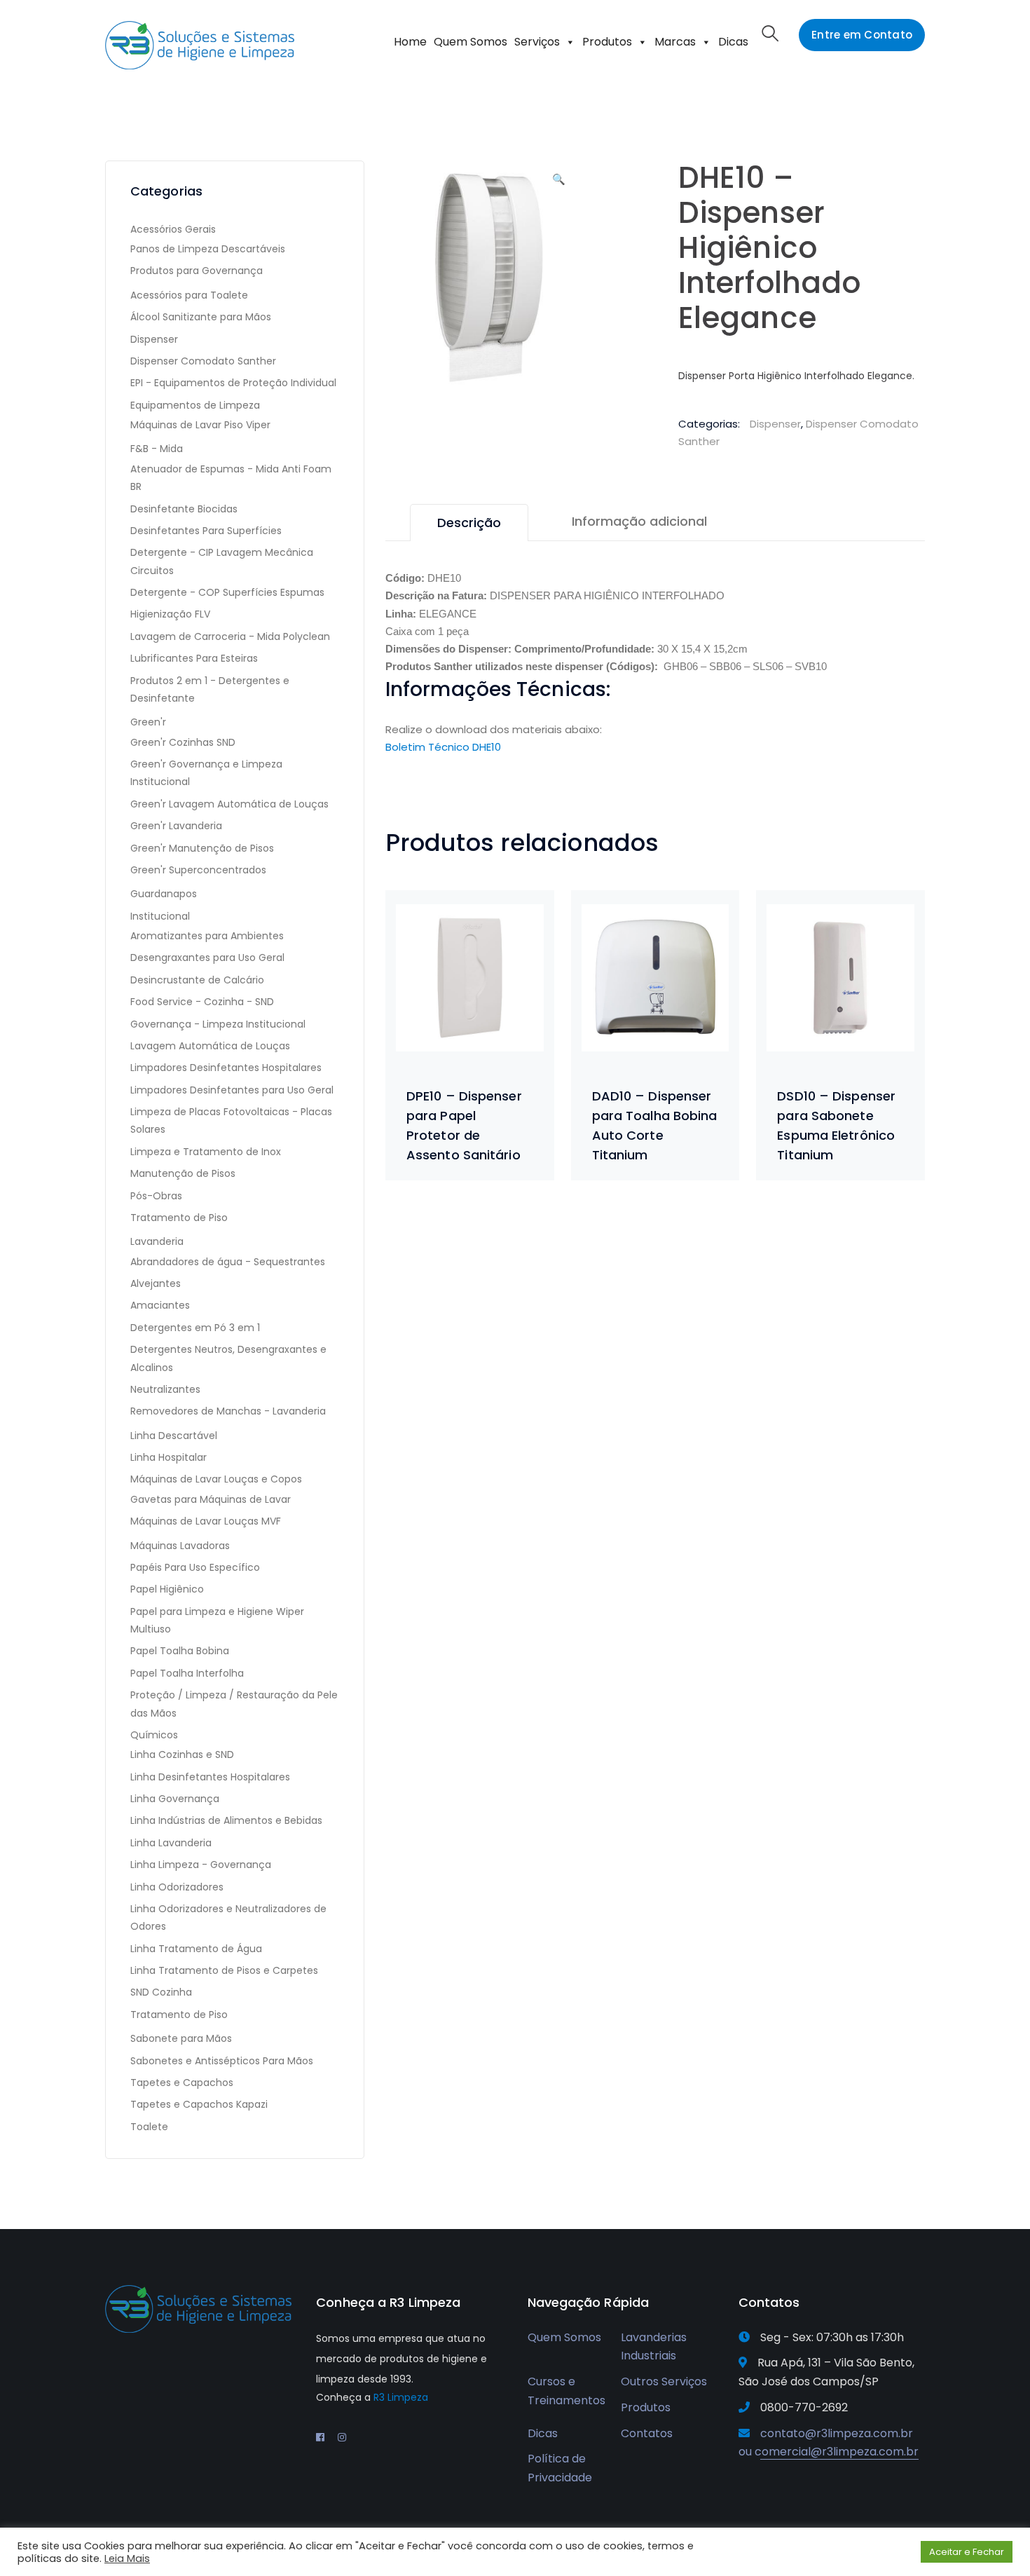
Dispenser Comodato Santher (203, 361)
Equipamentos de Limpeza (195, 405)
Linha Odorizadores (177, 1887)
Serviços (537, 42)
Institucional (160, 916)
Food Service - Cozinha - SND (202, 1002)
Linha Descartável (174, 1436)
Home (410, 42)
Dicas (733, 42)
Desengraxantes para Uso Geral (207, 958)
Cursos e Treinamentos (566, 2391)
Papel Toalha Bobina (180, 1651)
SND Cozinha (161, 1992)
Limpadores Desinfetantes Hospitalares (226, 1068)
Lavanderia (157, 1241)
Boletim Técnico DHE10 (443, 747)
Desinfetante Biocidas (184, 509)
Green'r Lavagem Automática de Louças (229, 804)
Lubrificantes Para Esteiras (194, 658)
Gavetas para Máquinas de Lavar (211, 1499)
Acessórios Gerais (173, 229)
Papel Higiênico (167, 1589)
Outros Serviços (664, 2381)
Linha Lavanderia (171, 1843)
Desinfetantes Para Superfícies (206, 531)
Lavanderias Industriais (654, 2347)
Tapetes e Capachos (182, 2083)
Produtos (607, 42)
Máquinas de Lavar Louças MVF (206, 1521)
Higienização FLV (170, 614)
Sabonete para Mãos (181, 2038)
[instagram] (342, 2437)
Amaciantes (160, 1305)
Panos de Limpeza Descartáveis (208, 249)
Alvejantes (156, 1283)
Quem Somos (471, 42)
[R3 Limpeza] (200, 45)
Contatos (647, 2433)
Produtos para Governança (197, 271)
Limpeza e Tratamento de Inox (206, 1152)
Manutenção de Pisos (183, 1173)
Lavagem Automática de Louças (210, 1046)
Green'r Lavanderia (176, 826)
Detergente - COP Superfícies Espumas (227, 592)
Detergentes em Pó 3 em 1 (195, 1328)
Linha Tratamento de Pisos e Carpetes (224, 1970)
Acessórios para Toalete (189, 295)
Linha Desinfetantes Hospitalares (210, 1777)
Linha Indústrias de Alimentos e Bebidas (226, 1820)
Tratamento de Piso (179, 1218)
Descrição (469, 523)
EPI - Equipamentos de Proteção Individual (233, 383)
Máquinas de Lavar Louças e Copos (216, 1479)
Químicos (154, 1735)
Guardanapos (164, 894)
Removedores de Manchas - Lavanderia (228, 1411)
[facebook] (320, 2437)
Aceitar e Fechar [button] (967, 2552)
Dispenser (775, 424)
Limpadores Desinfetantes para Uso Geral (232, 1090)
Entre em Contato (862, 35)
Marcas (675, 42)
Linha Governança (175, 1799)
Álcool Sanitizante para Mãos (201, 317)
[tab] (469, 523)
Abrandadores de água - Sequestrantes (228, 1262)
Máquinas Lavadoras (180, 1546)
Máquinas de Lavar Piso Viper (200, 425)
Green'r (148, 722)
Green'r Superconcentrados (198, 870)
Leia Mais (127, 2558)
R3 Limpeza (401, 2397)
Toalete (149, 2127)
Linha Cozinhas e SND (182, 1754)
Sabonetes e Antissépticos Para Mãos (222, 2061)
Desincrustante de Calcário (197, 980)
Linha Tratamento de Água (196, 1949)
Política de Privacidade (560, 2468)
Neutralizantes (165, 1389)
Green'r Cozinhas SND (183, 742)
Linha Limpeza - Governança (201, 1865)
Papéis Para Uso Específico (195, 1567)
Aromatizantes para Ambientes (207, 936)
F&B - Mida (157, 449)
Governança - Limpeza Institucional (218, 1024)
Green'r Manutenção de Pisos (202, 848)
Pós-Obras (156, 1196)
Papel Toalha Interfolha (187, 1673)
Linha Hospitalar (169, 1457)
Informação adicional (639, 521)
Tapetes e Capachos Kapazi (199, 2104)
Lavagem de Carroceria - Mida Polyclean (230, 636)
